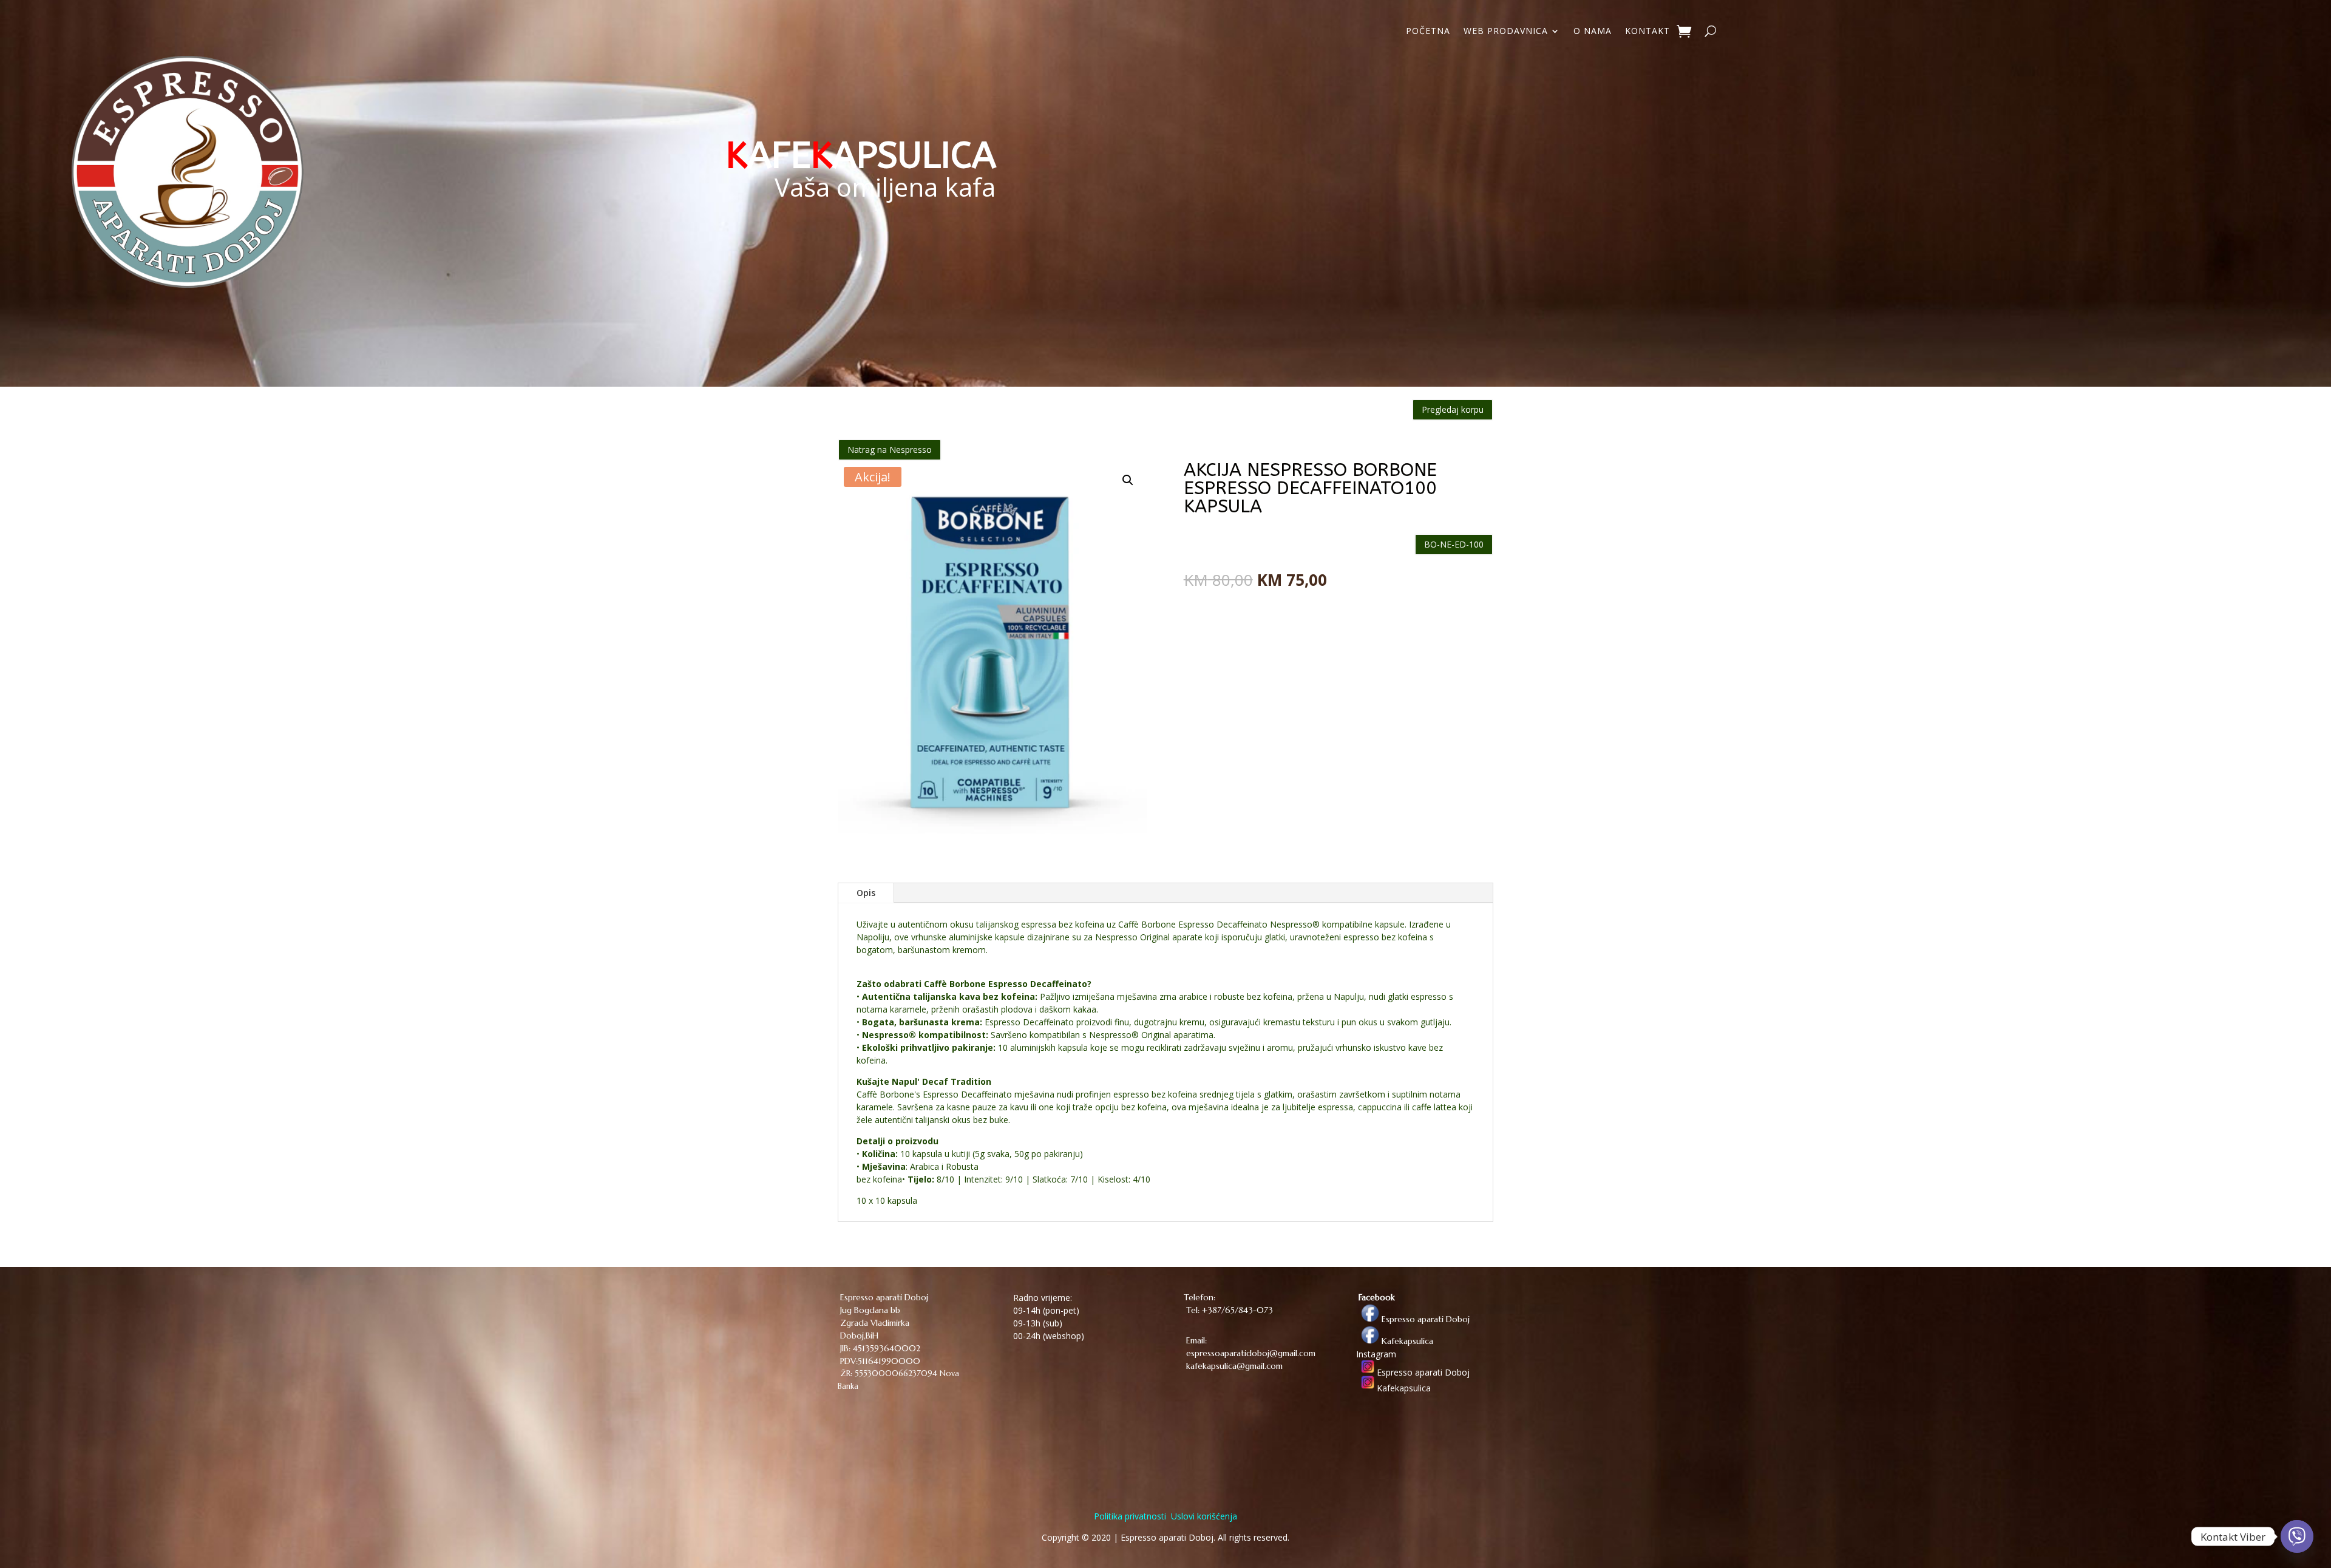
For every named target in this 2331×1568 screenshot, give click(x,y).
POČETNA (1428, 32)
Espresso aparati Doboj (1424, 1319)
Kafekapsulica (1406, 1341)
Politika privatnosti (1130, 1516)
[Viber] (2297, 1536)
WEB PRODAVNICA (1506, 32)
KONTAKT (1647, 32)
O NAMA (1593, 32)
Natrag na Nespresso (890, 450)
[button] (1128, 480)
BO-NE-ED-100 (1454, 544)
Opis (866, 893)
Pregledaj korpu (1453, 409)
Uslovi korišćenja (1203, 1516)
